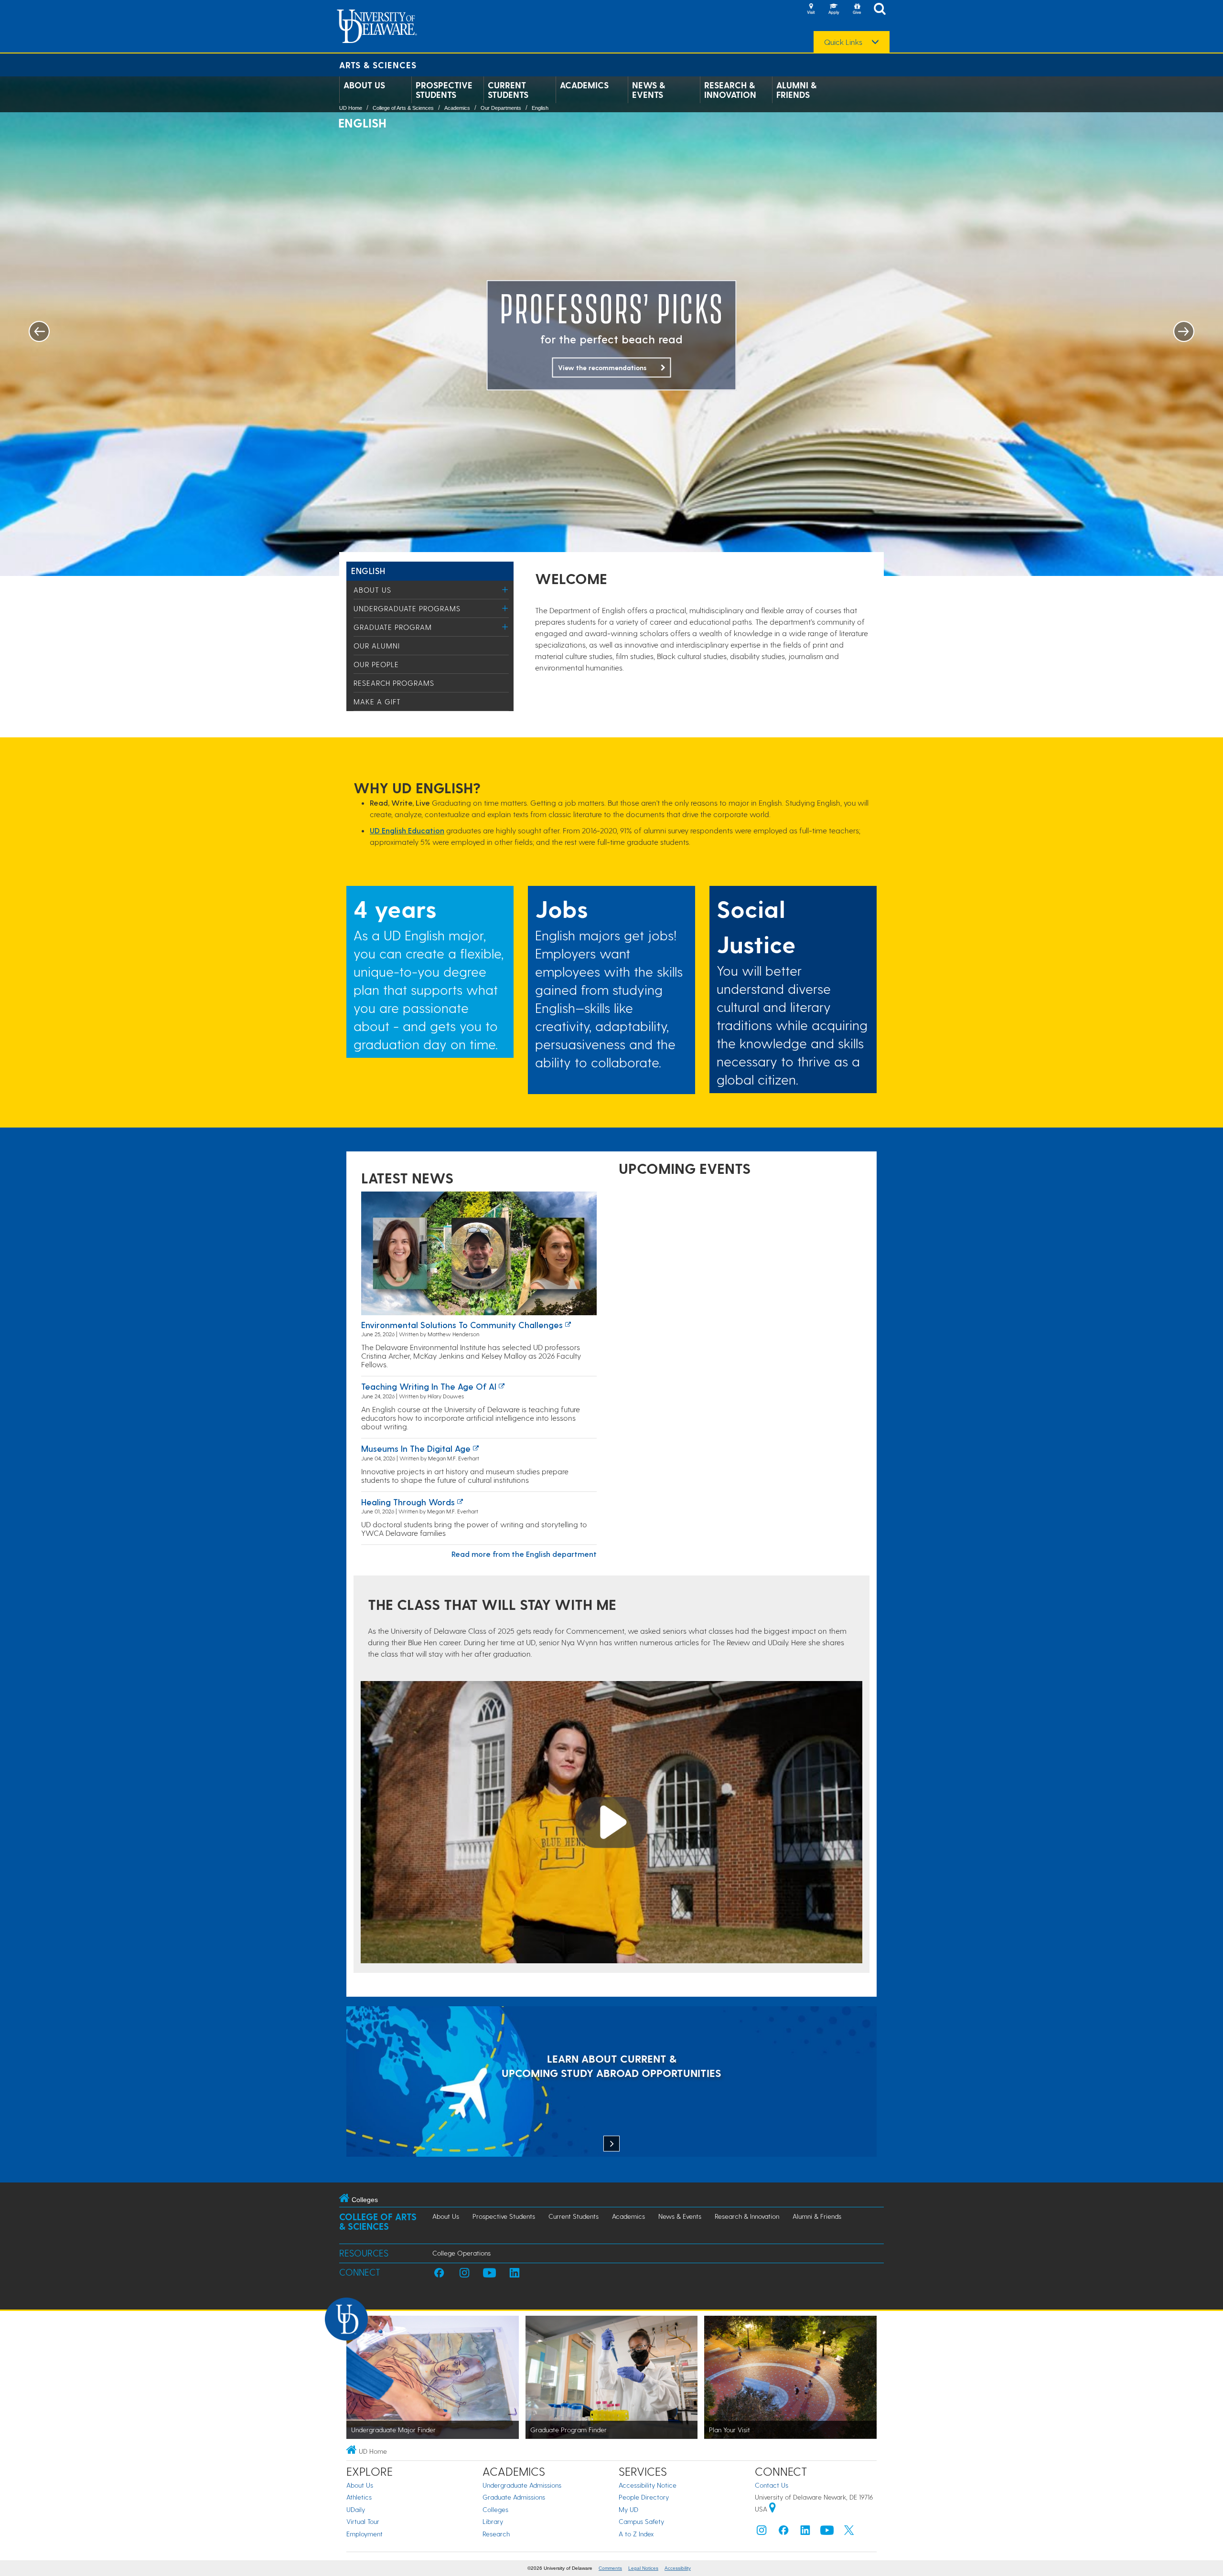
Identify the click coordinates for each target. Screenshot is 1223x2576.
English (540, 108)
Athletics (359, 2497)
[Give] (857, 10)
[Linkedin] (805, 2532)
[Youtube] (827, 2532)
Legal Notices (643, 2568)
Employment (365, 2534)
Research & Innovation (730, 90)
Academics (584, 85)
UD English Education (407, 830)
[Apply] (834, 10)
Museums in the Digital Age (416, 1448)
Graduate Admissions (514, 2497)
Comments (610, 2568)
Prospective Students (444, 90)
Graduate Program (393, 627)
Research (496, 2534)
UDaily (356, 2509)
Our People (376, 664)
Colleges (495, 2509)
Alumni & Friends (796, 90)
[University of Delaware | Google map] (772, 2509)
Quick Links (843, 42)
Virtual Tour (363, 2521)
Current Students (508, 90)
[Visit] (811, 10)
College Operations (461, 2253)
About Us (364, 85)
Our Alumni (377, 646)
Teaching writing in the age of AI (429, 1386)
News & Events (649, 90)
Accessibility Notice (648, 2485)
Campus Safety (641, 2521)
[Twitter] (849, 2532)
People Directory (644, 2497)
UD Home (351, 108)
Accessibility (678, 2568)
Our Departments (501, 108)
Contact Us (772, 2485)
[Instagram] (762, 2532)
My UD (628, 2509)
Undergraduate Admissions (522, 2485)
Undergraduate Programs (407, 608)
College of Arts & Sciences (403, 108)
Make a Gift (377, 702)
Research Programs (394, 683)
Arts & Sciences (378, 65)
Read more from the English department (524, 1554)
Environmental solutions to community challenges (462, 1325)
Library (493, 2521)
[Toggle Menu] (505, 590)
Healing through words (408, 1502)
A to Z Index (636, 2534)
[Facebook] (783, 2532)
